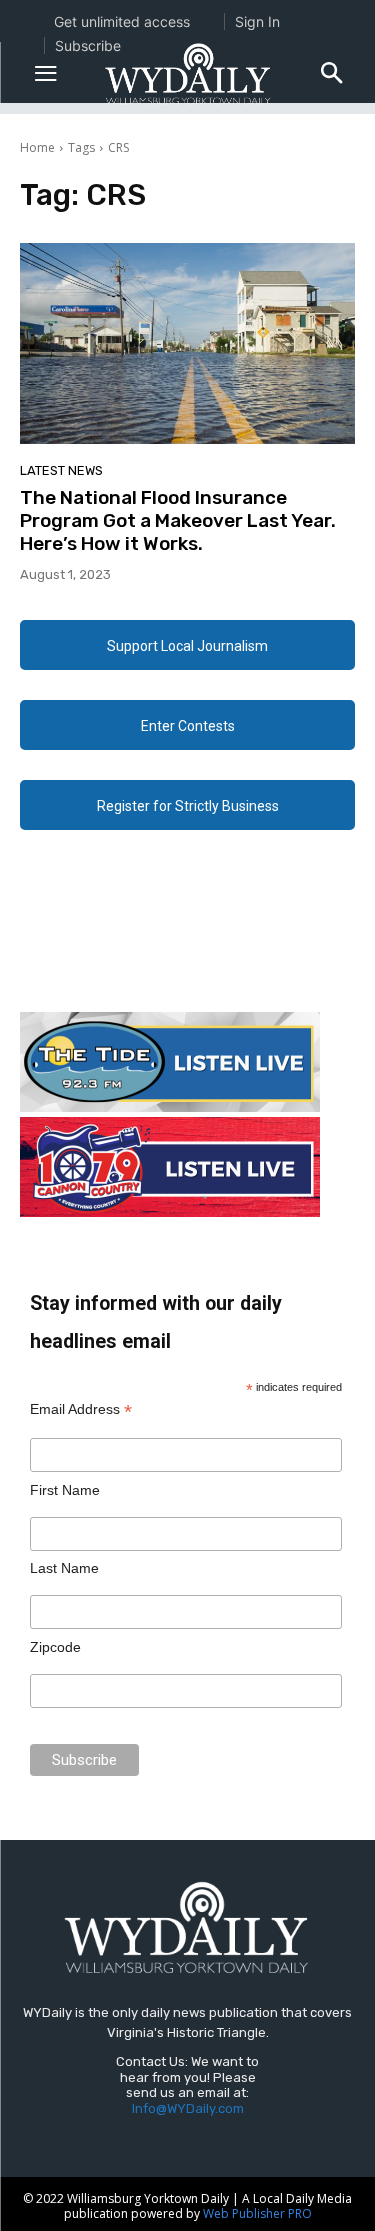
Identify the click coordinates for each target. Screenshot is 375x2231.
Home (37, 147)
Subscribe (88, 45)
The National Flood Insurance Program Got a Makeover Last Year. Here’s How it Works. (178, 520)
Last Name (64, 1568)
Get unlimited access (122, 21)
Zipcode (55, 1647)
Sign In (257, 21)
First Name (65, 1490)
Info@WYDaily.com (188, 2108)
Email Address (81, 1409)
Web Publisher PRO (257, 2213)
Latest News (61, 470)
